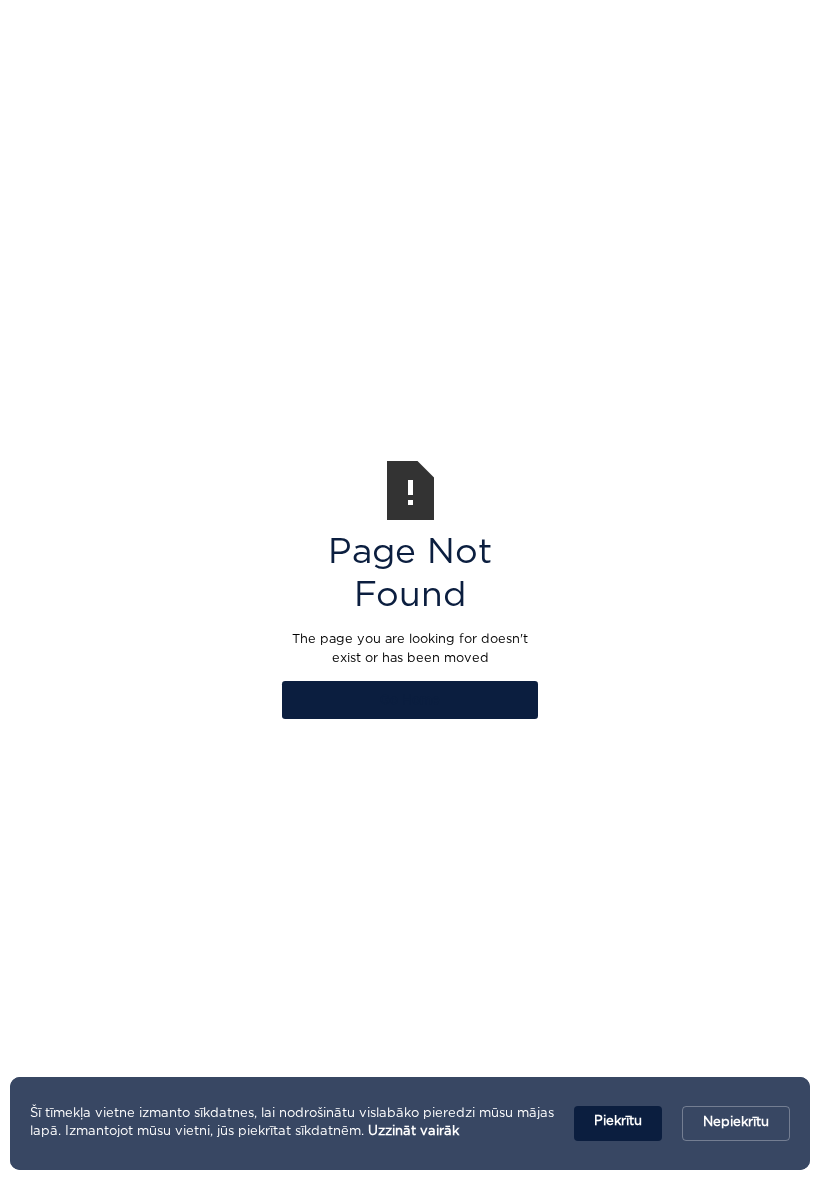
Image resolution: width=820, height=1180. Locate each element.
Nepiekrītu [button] (736, 1122)
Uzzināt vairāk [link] (413, 1131)
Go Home (410, 700)
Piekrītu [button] (618, 1121)
